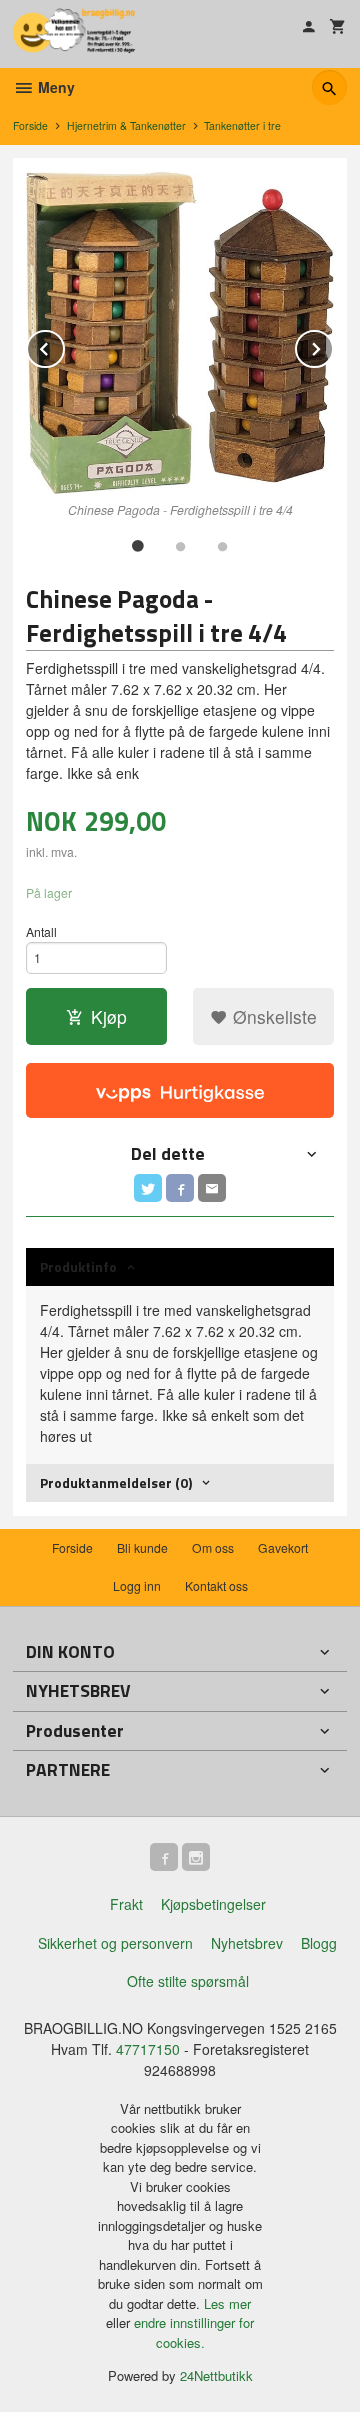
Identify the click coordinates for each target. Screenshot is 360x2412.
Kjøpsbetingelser (213, 1904)
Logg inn (137, 1585)
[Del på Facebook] (180, 1188)
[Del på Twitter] (148, 1188)
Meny (54, 87)
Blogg (319, 1943)
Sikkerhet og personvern (115, 1943)
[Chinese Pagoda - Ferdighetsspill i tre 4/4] (180, 332)
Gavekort (283, 1547)
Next (333, 345)
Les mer (227, 2303)
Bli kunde (142, 1547)
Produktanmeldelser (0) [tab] (116, 1482)
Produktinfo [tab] (78, 1266)
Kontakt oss (216, 1585)
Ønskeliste (272, 1016)
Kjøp (109, 1016)
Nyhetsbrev (247, 1943)
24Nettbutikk (216, 2375)
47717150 (148, 2049)
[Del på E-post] (212, 1188)
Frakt (126, 1904)
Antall (41, 931)
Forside (30, 125)
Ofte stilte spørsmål (188, 1981)
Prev (64, 345)
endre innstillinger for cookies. (194, 2332)
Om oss (213, 1547)
